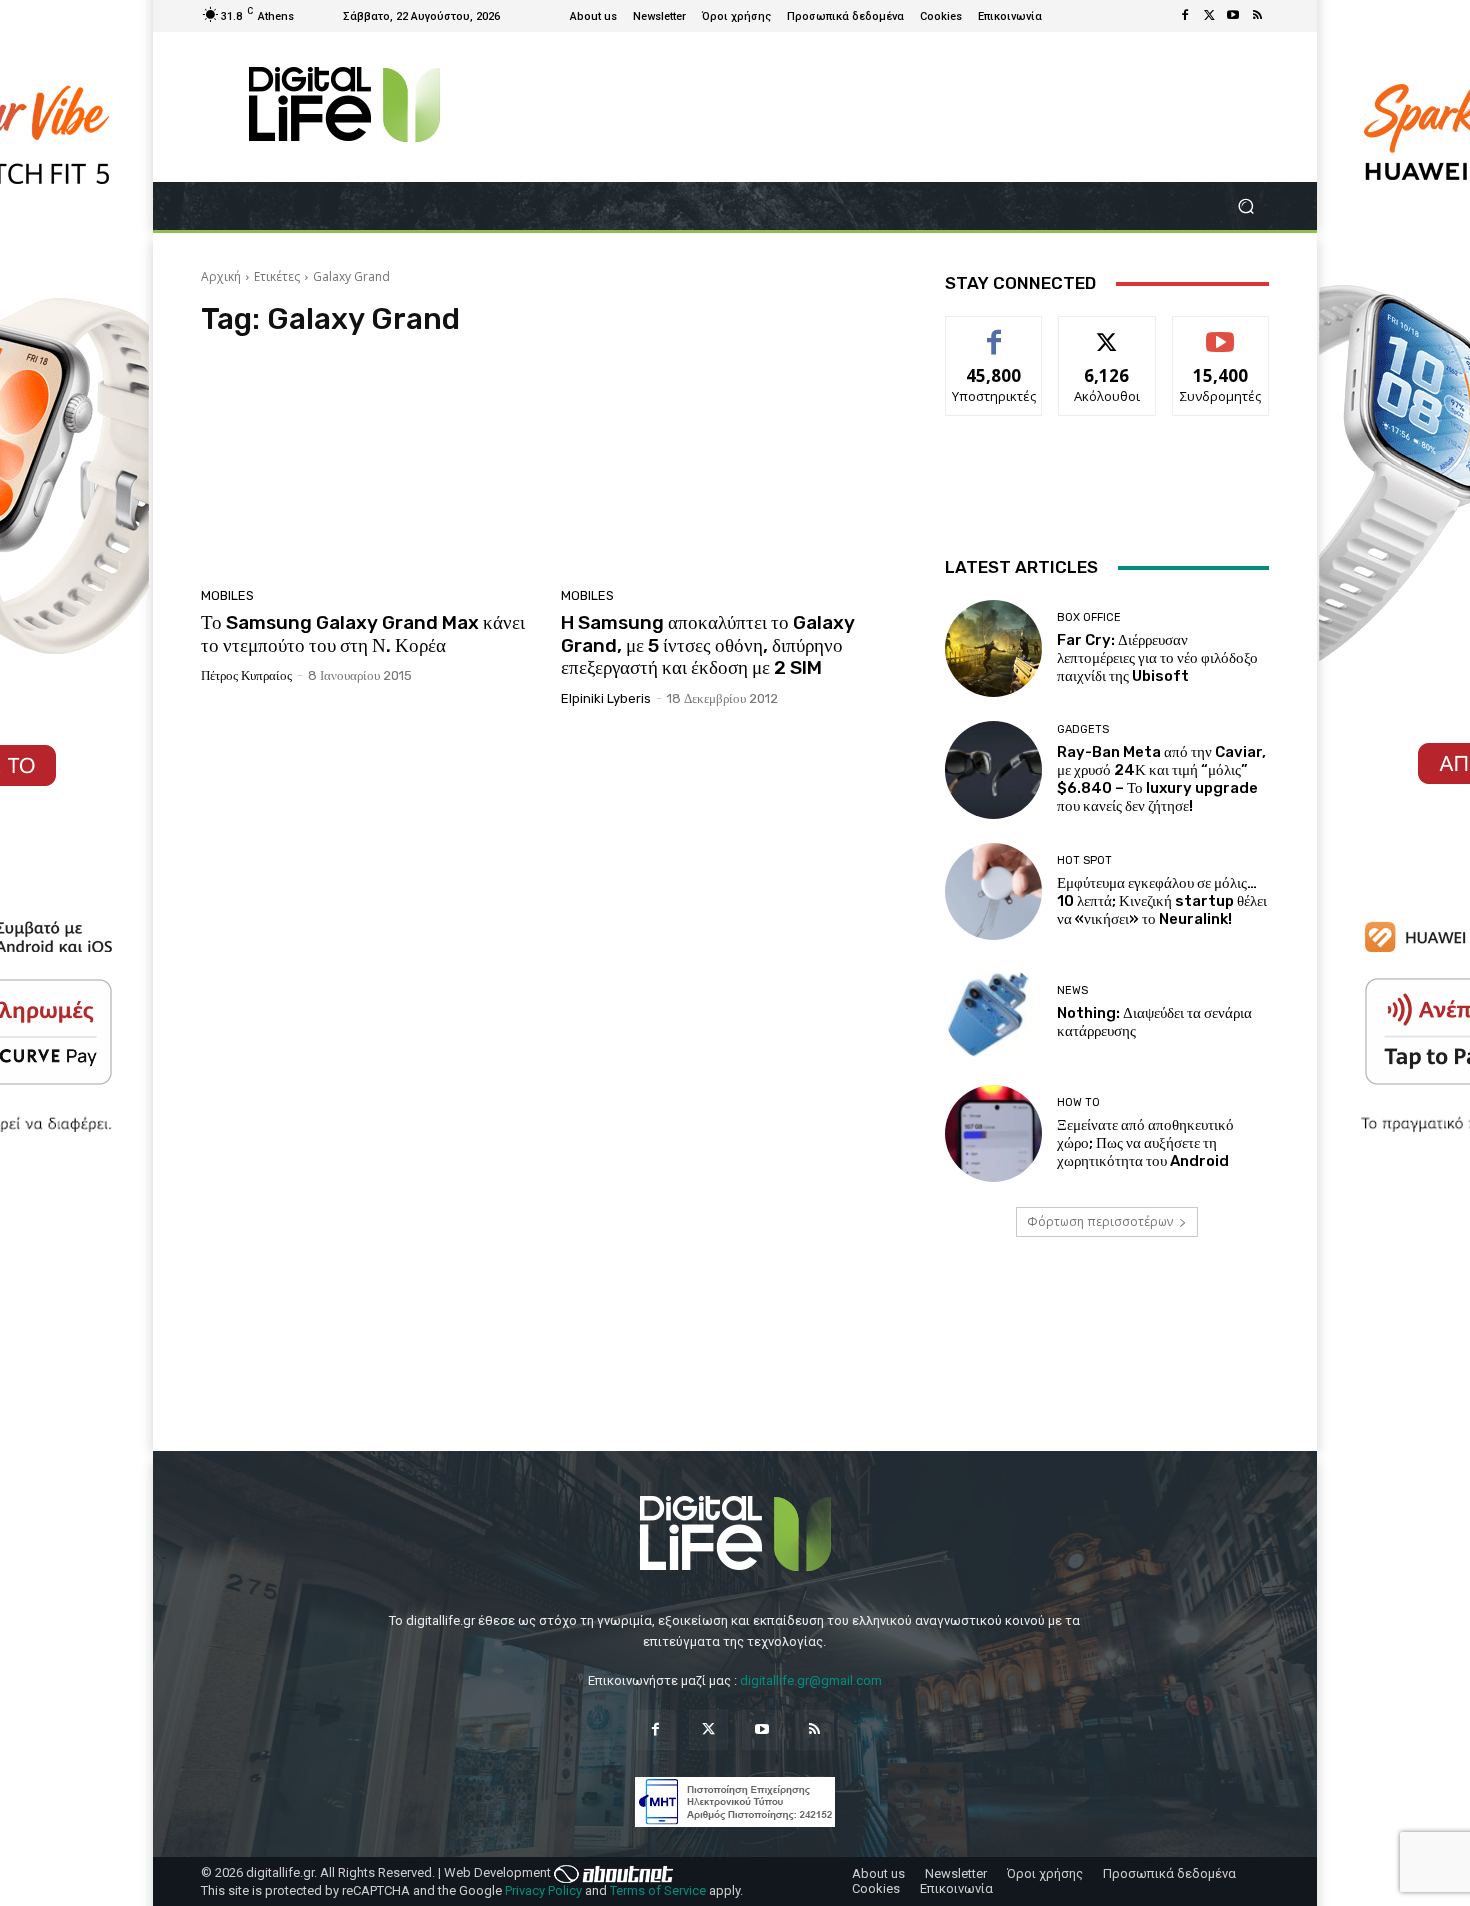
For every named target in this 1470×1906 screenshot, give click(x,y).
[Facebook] (1185, 16)
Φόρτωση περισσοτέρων (1100, 1221)
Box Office (1089, 617)
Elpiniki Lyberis (606, 698)
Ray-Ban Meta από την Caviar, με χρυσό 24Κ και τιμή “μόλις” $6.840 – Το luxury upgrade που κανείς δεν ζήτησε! (1161, 779)
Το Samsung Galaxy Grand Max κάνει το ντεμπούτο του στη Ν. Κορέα (363, 634)
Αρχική (221, 276)
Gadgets (1083, 729)
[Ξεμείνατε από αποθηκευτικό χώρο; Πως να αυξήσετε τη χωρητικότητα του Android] (993, 1133)
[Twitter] (1209, 16)
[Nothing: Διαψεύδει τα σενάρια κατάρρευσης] (993, 1012)
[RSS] (1257, 16)
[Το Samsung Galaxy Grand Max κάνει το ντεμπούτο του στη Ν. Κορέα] (369, 468)
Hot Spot (1084, 860)
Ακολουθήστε (1107, 331)
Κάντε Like (994, 331)
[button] (1245, 206)
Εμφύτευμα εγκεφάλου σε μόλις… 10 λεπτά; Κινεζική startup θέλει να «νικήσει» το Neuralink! (1162, 901)
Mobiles (227, 595)
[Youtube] (1233, 16)
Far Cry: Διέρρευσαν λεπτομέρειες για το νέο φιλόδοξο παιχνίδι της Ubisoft (1157, 658)
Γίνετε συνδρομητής (1221, 339)
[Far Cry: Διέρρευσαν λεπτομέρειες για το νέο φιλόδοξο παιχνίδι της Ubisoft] (993, 648)
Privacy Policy (543, 1890)
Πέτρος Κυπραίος (246, 675)
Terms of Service (658, 1890)
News (1072, 990)
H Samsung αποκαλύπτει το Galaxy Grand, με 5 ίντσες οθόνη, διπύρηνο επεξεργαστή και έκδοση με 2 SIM (708, 645)
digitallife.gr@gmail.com (811, 1680)
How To (1078, 1102)
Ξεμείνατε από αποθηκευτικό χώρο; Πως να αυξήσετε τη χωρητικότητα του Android (1145, 1143)
